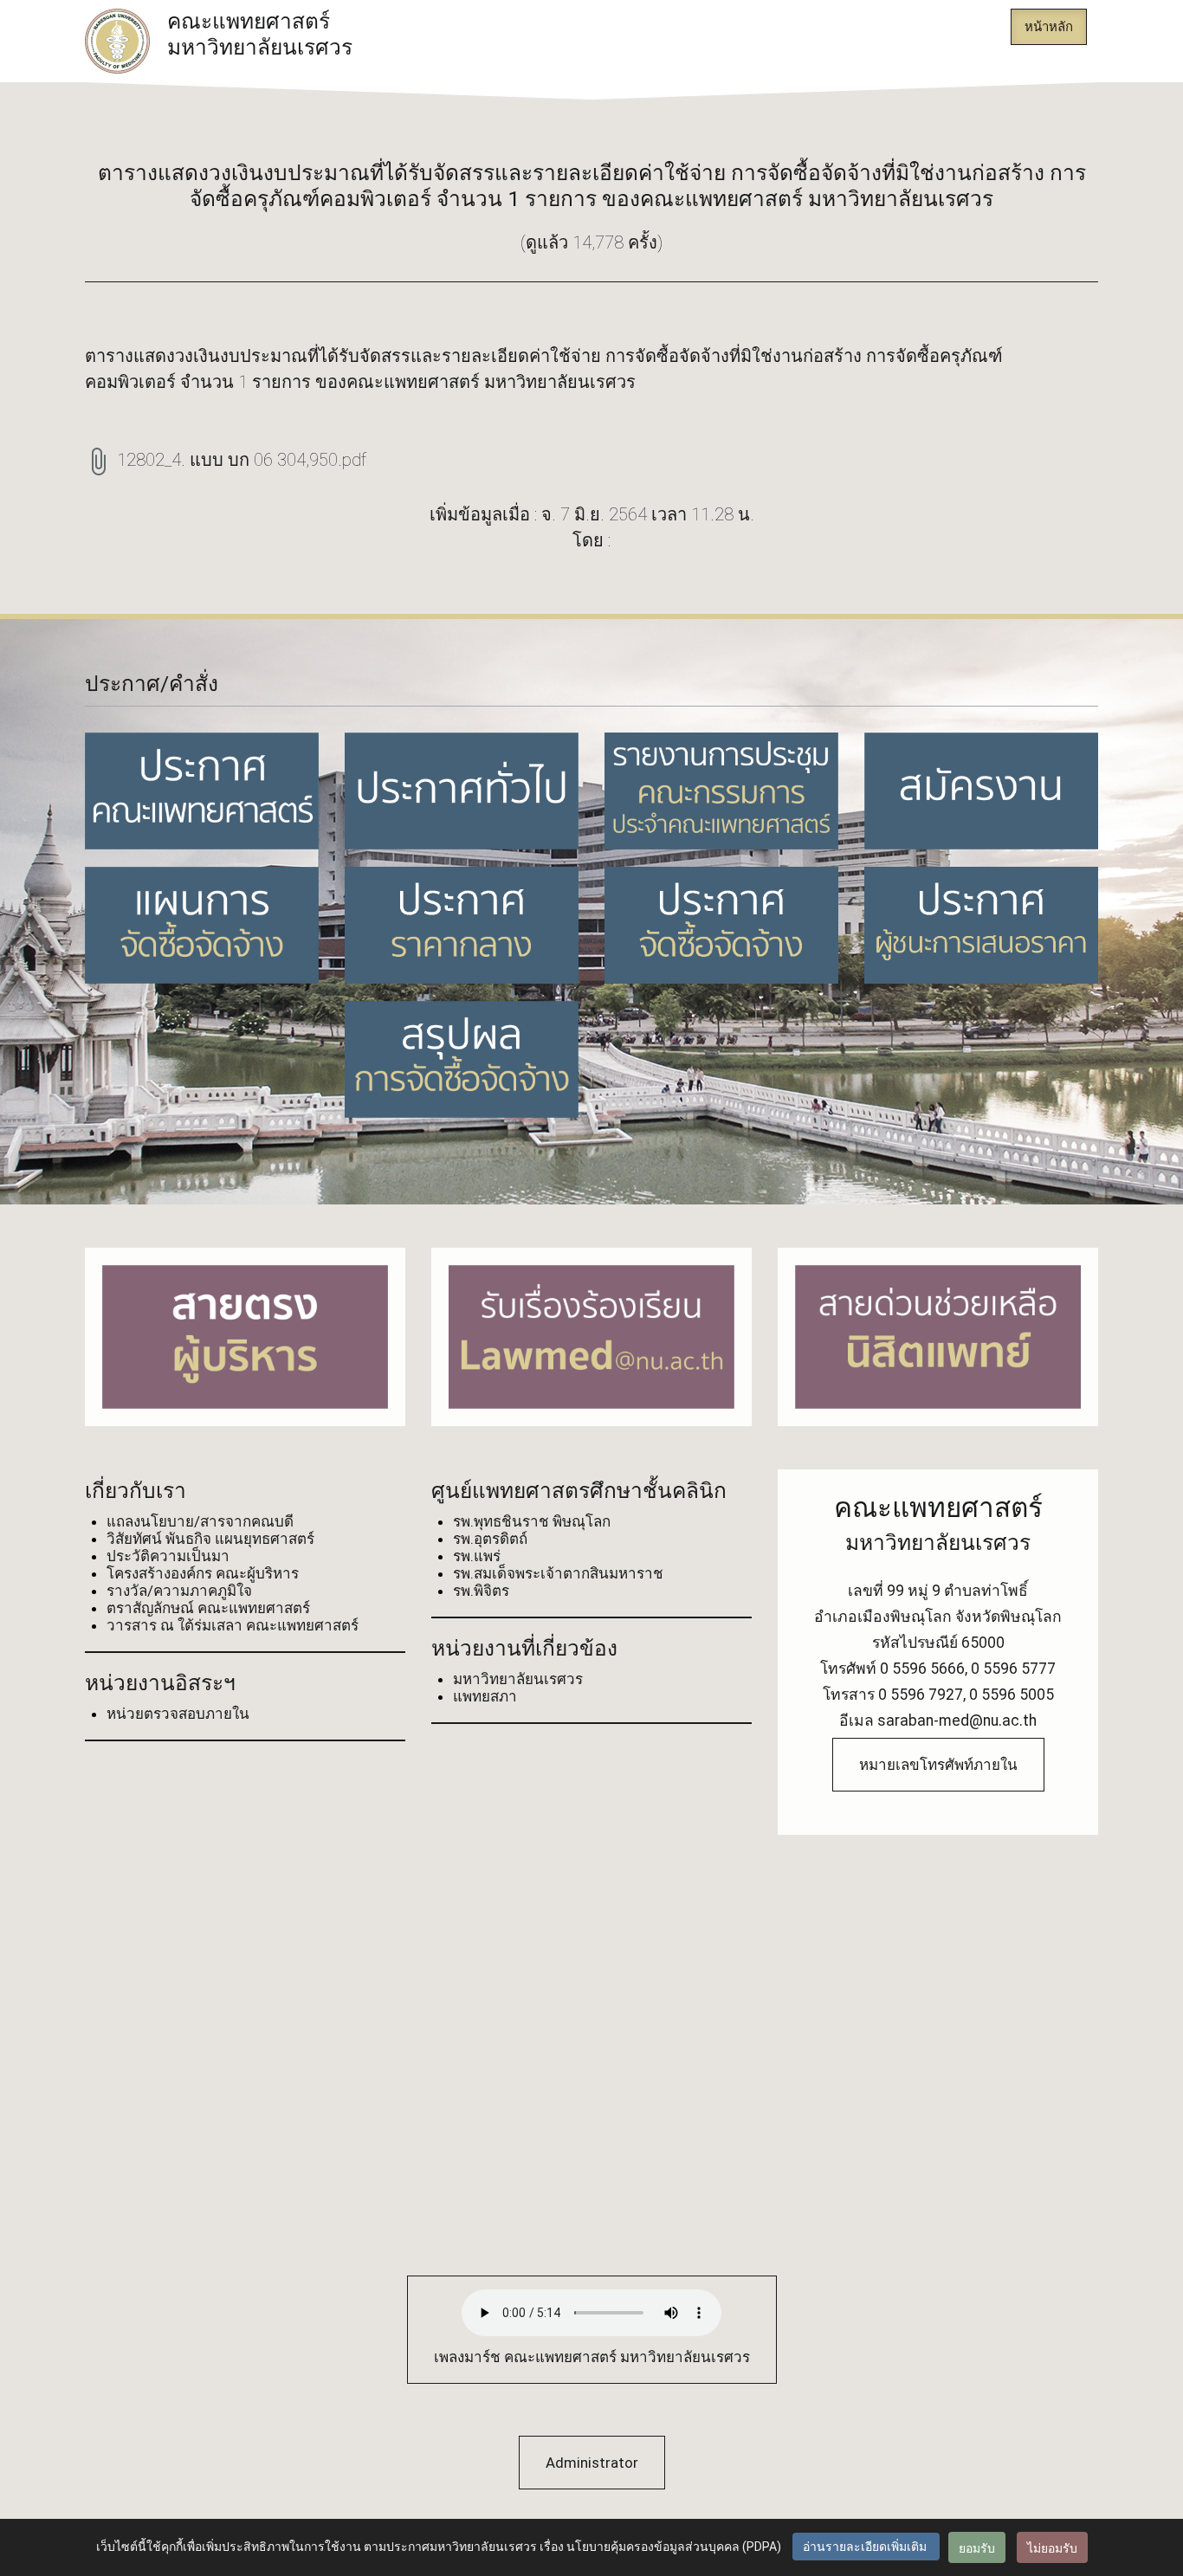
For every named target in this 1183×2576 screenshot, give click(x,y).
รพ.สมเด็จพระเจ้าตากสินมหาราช (558, 1573)
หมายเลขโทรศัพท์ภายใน (938, 1765)
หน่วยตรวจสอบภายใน (178, 1714)
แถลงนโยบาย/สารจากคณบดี (200, 1521)
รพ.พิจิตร (481, 1591)
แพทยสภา (485, 1696)
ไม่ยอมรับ (1052, 2547)
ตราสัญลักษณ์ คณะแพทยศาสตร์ (208, 1608)
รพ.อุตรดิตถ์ (490, 1539)
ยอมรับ (977, 2547)
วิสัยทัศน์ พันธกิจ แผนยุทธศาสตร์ (210, 1539)
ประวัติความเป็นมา (168, 1556)
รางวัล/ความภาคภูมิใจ (179, 1591)
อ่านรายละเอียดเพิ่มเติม (866, 2547)
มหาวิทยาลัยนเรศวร (518, 1679)
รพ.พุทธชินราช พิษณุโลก (532, 1521)
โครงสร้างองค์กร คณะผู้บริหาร (203, 1573)
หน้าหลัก (1049, 27)
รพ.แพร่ (477, 1556)
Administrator (592, 2463)
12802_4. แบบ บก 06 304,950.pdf (242, 460)
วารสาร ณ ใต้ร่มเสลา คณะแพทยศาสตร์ (233, 1625)
